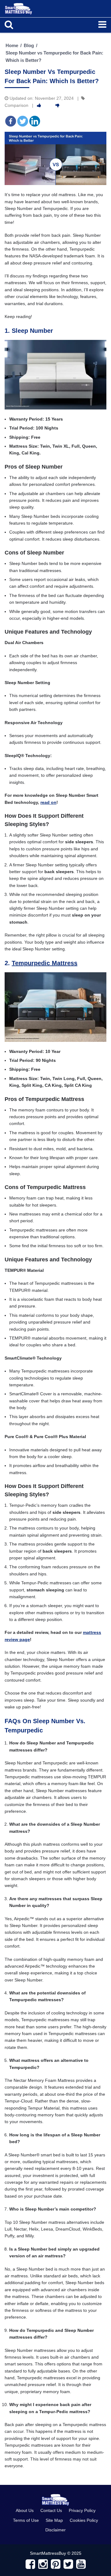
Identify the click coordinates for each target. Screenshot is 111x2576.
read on (48, 802)
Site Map (54, 2520)
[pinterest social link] (56, 2564)
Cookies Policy (84, 2520)
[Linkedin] (35, 121)
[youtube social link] (81, 2564)
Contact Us (51, 2510)
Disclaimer (55, 2530)
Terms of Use (26, 2520)
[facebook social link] (30, 2564)
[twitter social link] (68, 2564)
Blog (29, 45)
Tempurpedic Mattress (45, 963)
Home (12, 45)
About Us (25, 2510)
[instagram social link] (43, 2564)
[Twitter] (23, 121)
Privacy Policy (82, 2510)
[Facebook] (11, 121)
